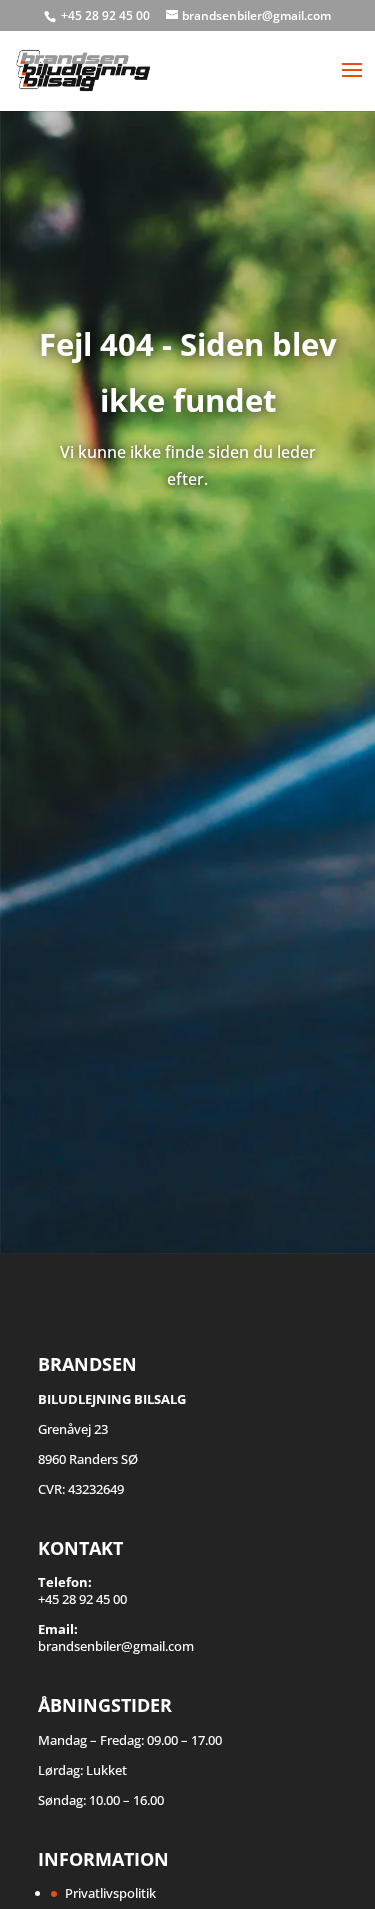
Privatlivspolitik (110, 1893)
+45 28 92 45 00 (107, 15)
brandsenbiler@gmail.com (116, 1646)
